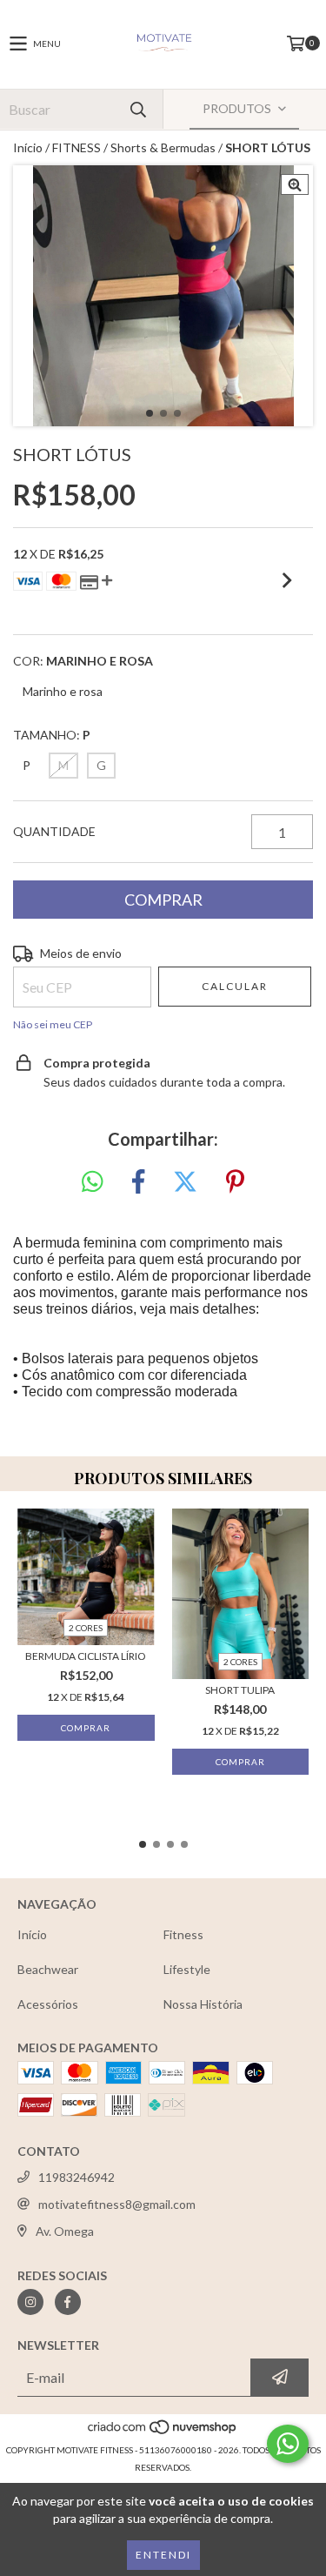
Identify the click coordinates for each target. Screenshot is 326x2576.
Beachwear (48, 1969)
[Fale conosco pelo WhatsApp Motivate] (288, 2444)
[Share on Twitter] (185, 1182)
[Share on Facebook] (138, 1182)
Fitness (183, 1934)
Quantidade (54, 831)
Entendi (163, 2555)
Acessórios (48, 2004)
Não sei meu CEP (53, 1024)
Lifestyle (187, 1969)
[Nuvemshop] (163, 2432)
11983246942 (77, 2177)
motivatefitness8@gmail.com (117, 2204)
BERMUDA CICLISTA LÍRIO (86, 1656)
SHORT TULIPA (240, 1690)
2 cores (86, 1628)
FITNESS (77, 147)
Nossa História (203, 2004)
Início (28, 147)
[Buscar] (137, 109)
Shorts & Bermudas (163, 147)
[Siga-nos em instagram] (30, 2302)
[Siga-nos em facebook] (68, 2302)
